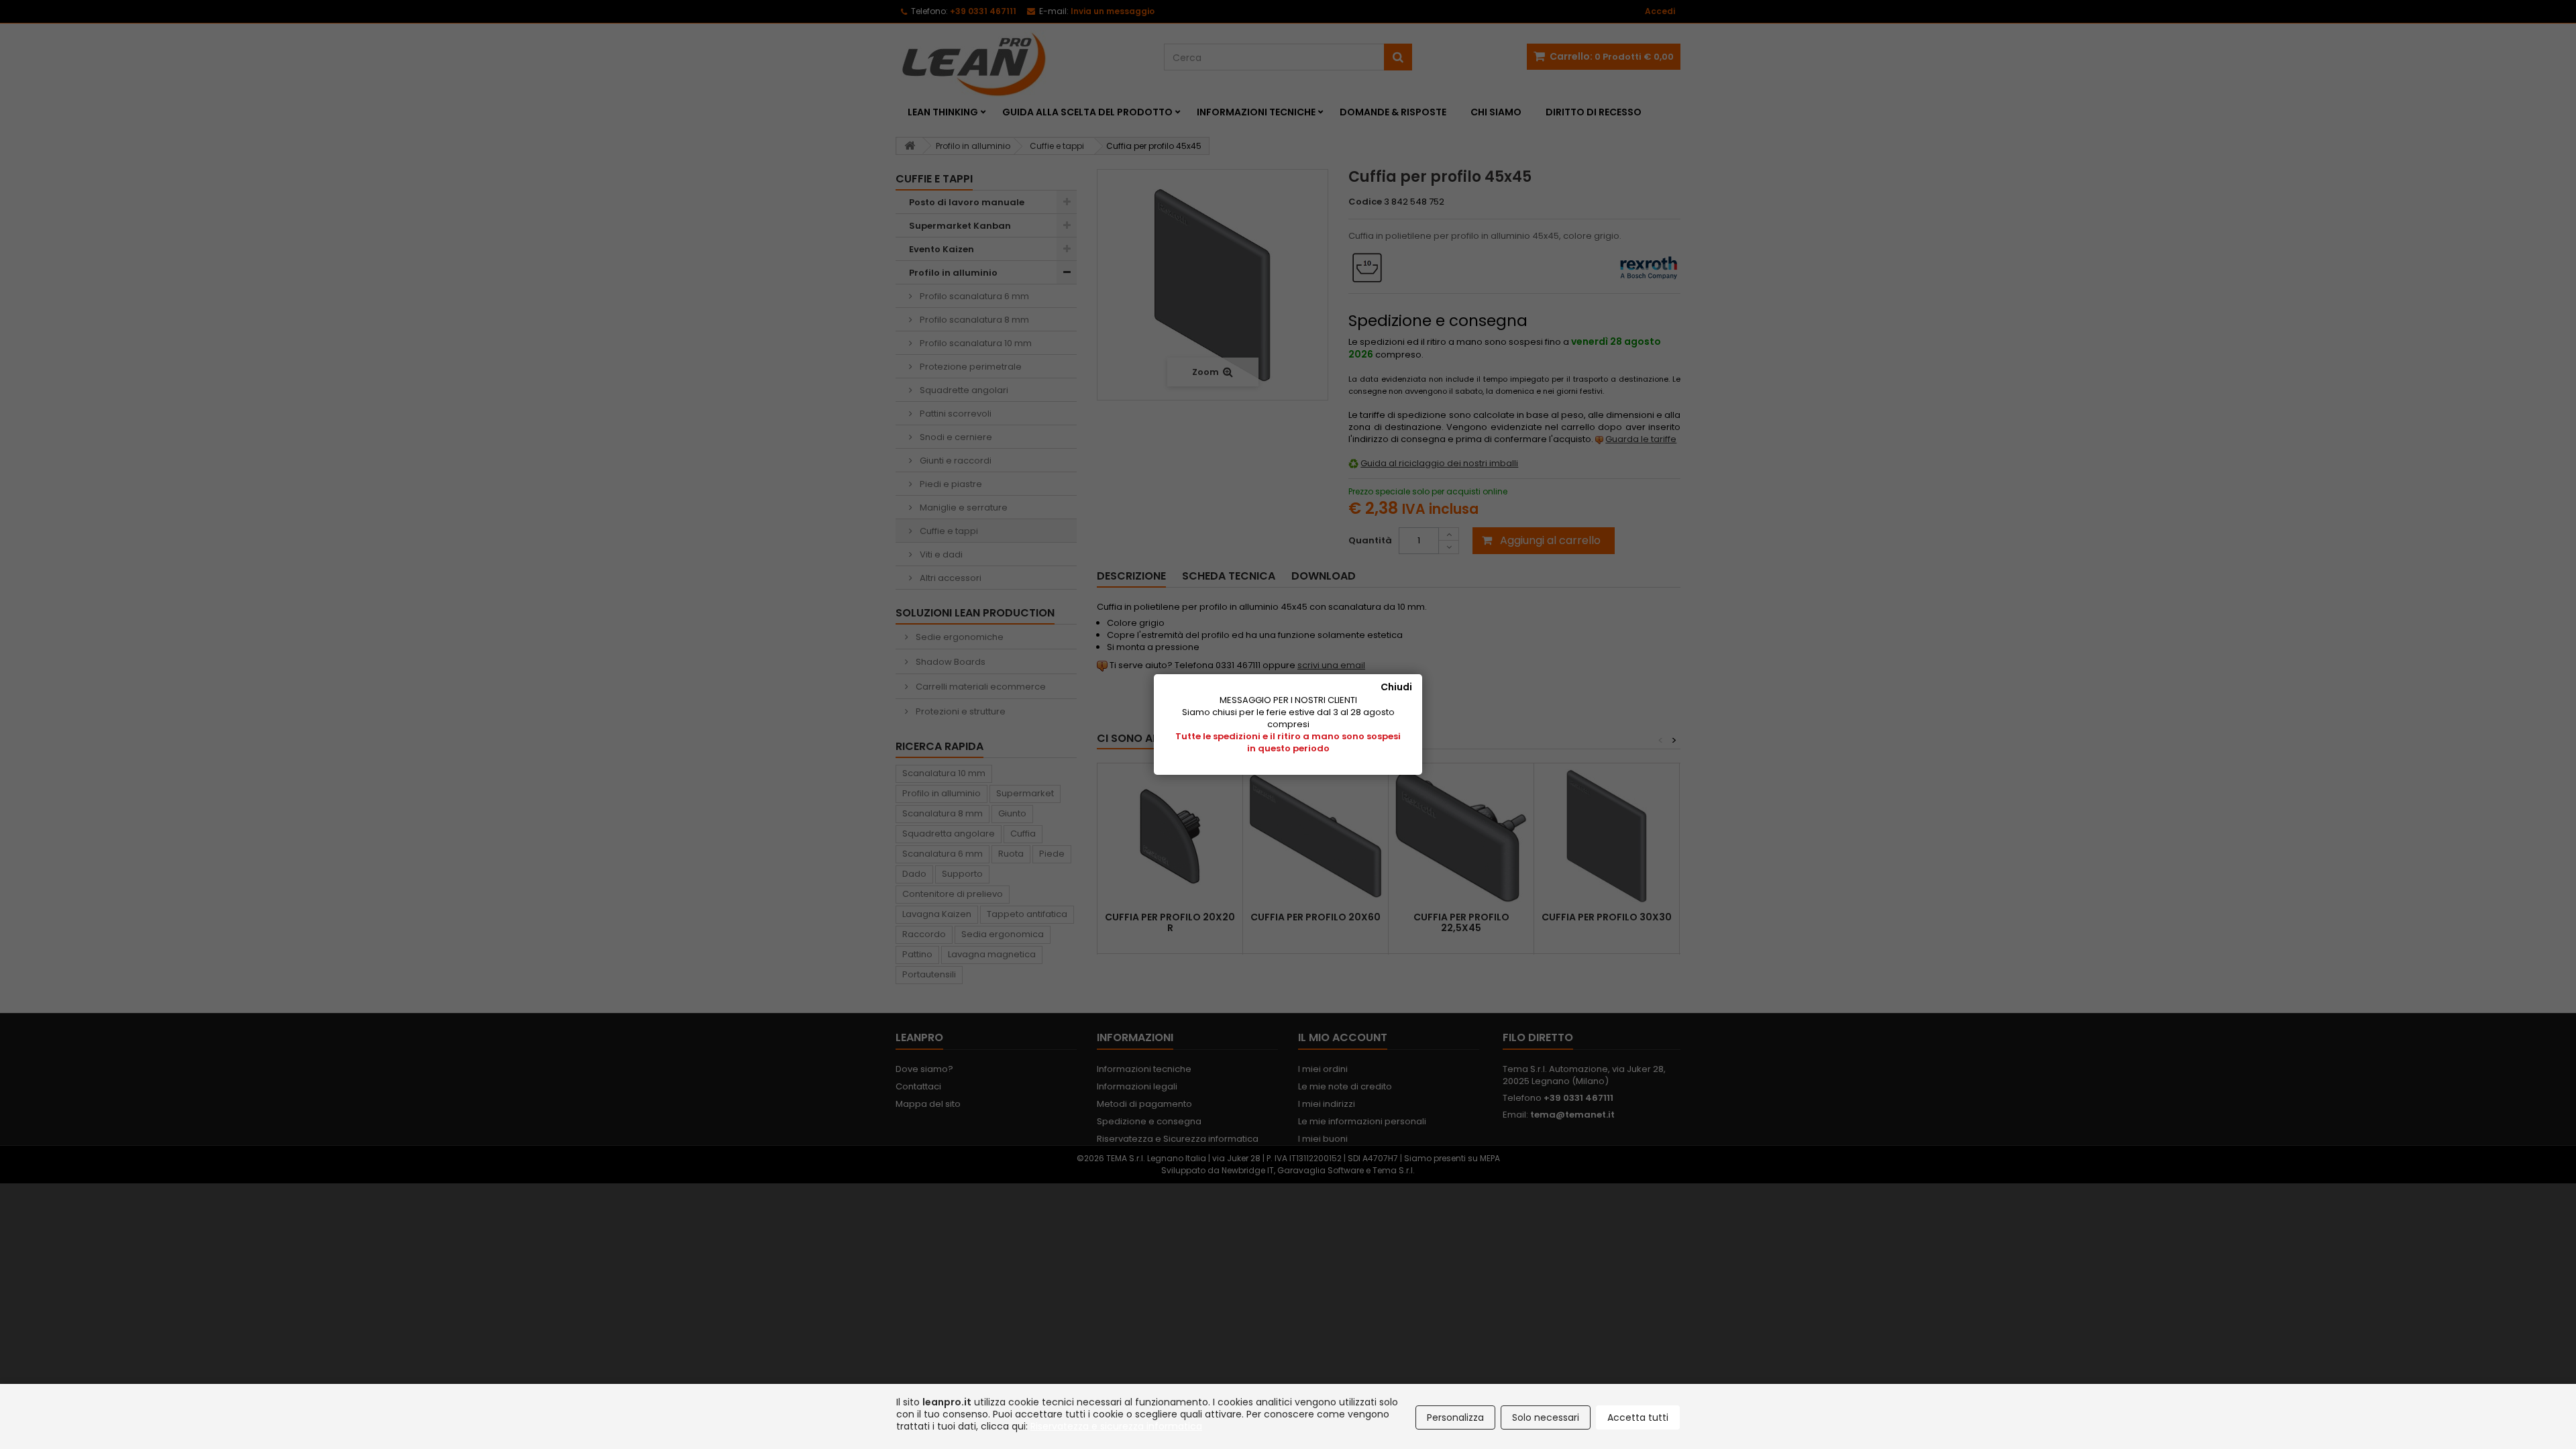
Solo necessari (1546, 1417)
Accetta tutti (1638, 1417)
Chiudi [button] (1396, 687)
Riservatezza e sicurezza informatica (1116, 1426)
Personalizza (1455, 1417)
